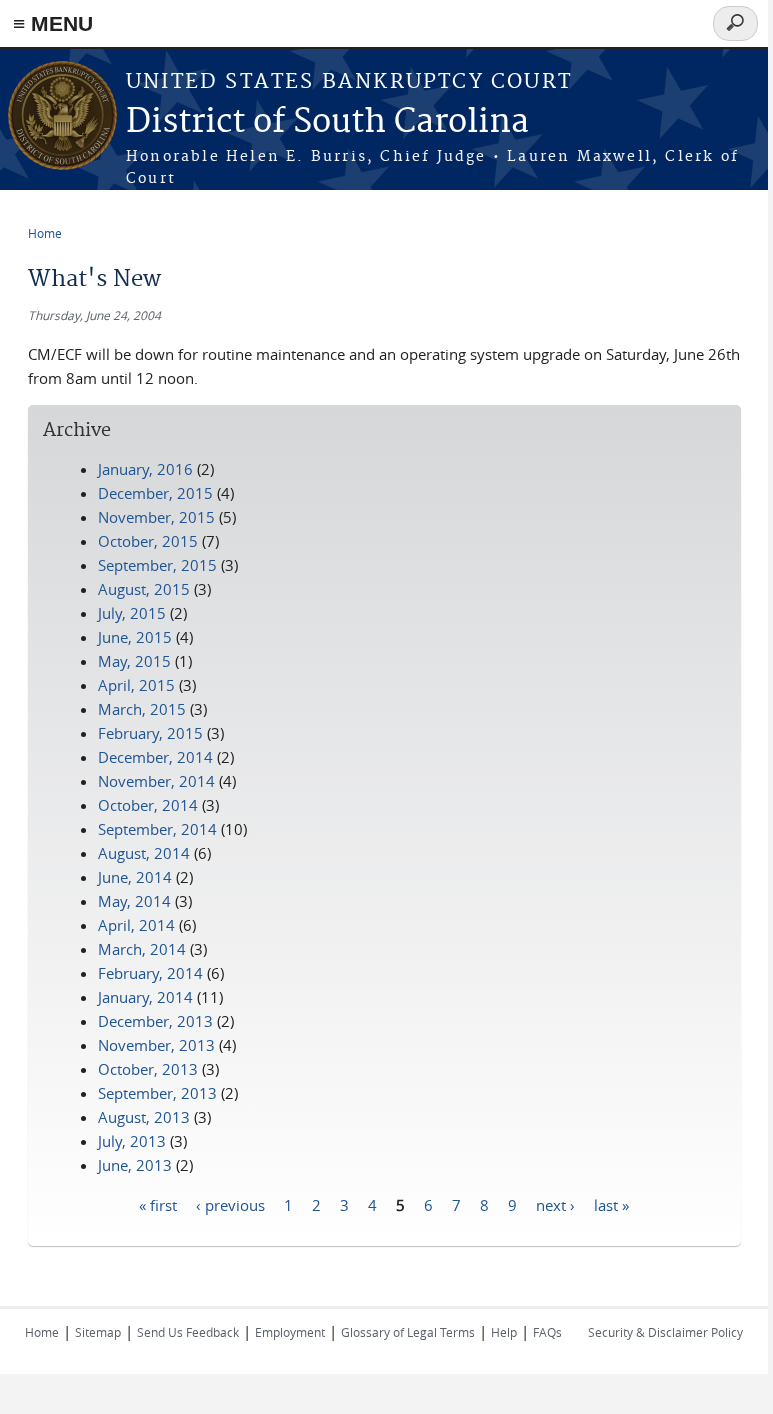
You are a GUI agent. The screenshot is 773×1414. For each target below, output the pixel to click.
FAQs (547, 1332)
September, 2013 (157, 1093)
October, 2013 (148, 1069)
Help (504, 1332)
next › (555, 1204)
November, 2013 (156, 1045)
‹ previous (230, 1204)
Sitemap (98, 1332)
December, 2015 (155, 493)
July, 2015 (132, 613)
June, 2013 (135, 1165)
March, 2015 (142, 709)
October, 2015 (148, 541)
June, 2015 (135, 637)
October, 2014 (148, 805)
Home (45, 233)
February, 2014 (150, 973)
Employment (290, 1332)
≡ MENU (53, 23)
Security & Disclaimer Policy (665, 1332)
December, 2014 (155, 757)
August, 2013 (144, 1117)
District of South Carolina (327, 122)
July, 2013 (132, 1141)
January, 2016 (145, 469)
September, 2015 (157, 565)
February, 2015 (150, 733)
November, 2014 (156, 781)
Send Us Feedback (188, 1332)
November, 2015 (156, 517)
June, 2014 (135, 877)
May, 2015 (134, 661)
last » (611, 1204)
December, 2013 (155, 1021)
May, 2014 (134, 901)
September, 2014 (157, 829)
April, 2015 (136, 685)
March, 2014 (142, 949)
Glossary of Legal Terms (408, 1332)
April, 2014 (136, 925)
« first (158, 1204)
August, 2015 (144, 589)
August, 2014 (144, 853)
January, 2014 (145, 997)
